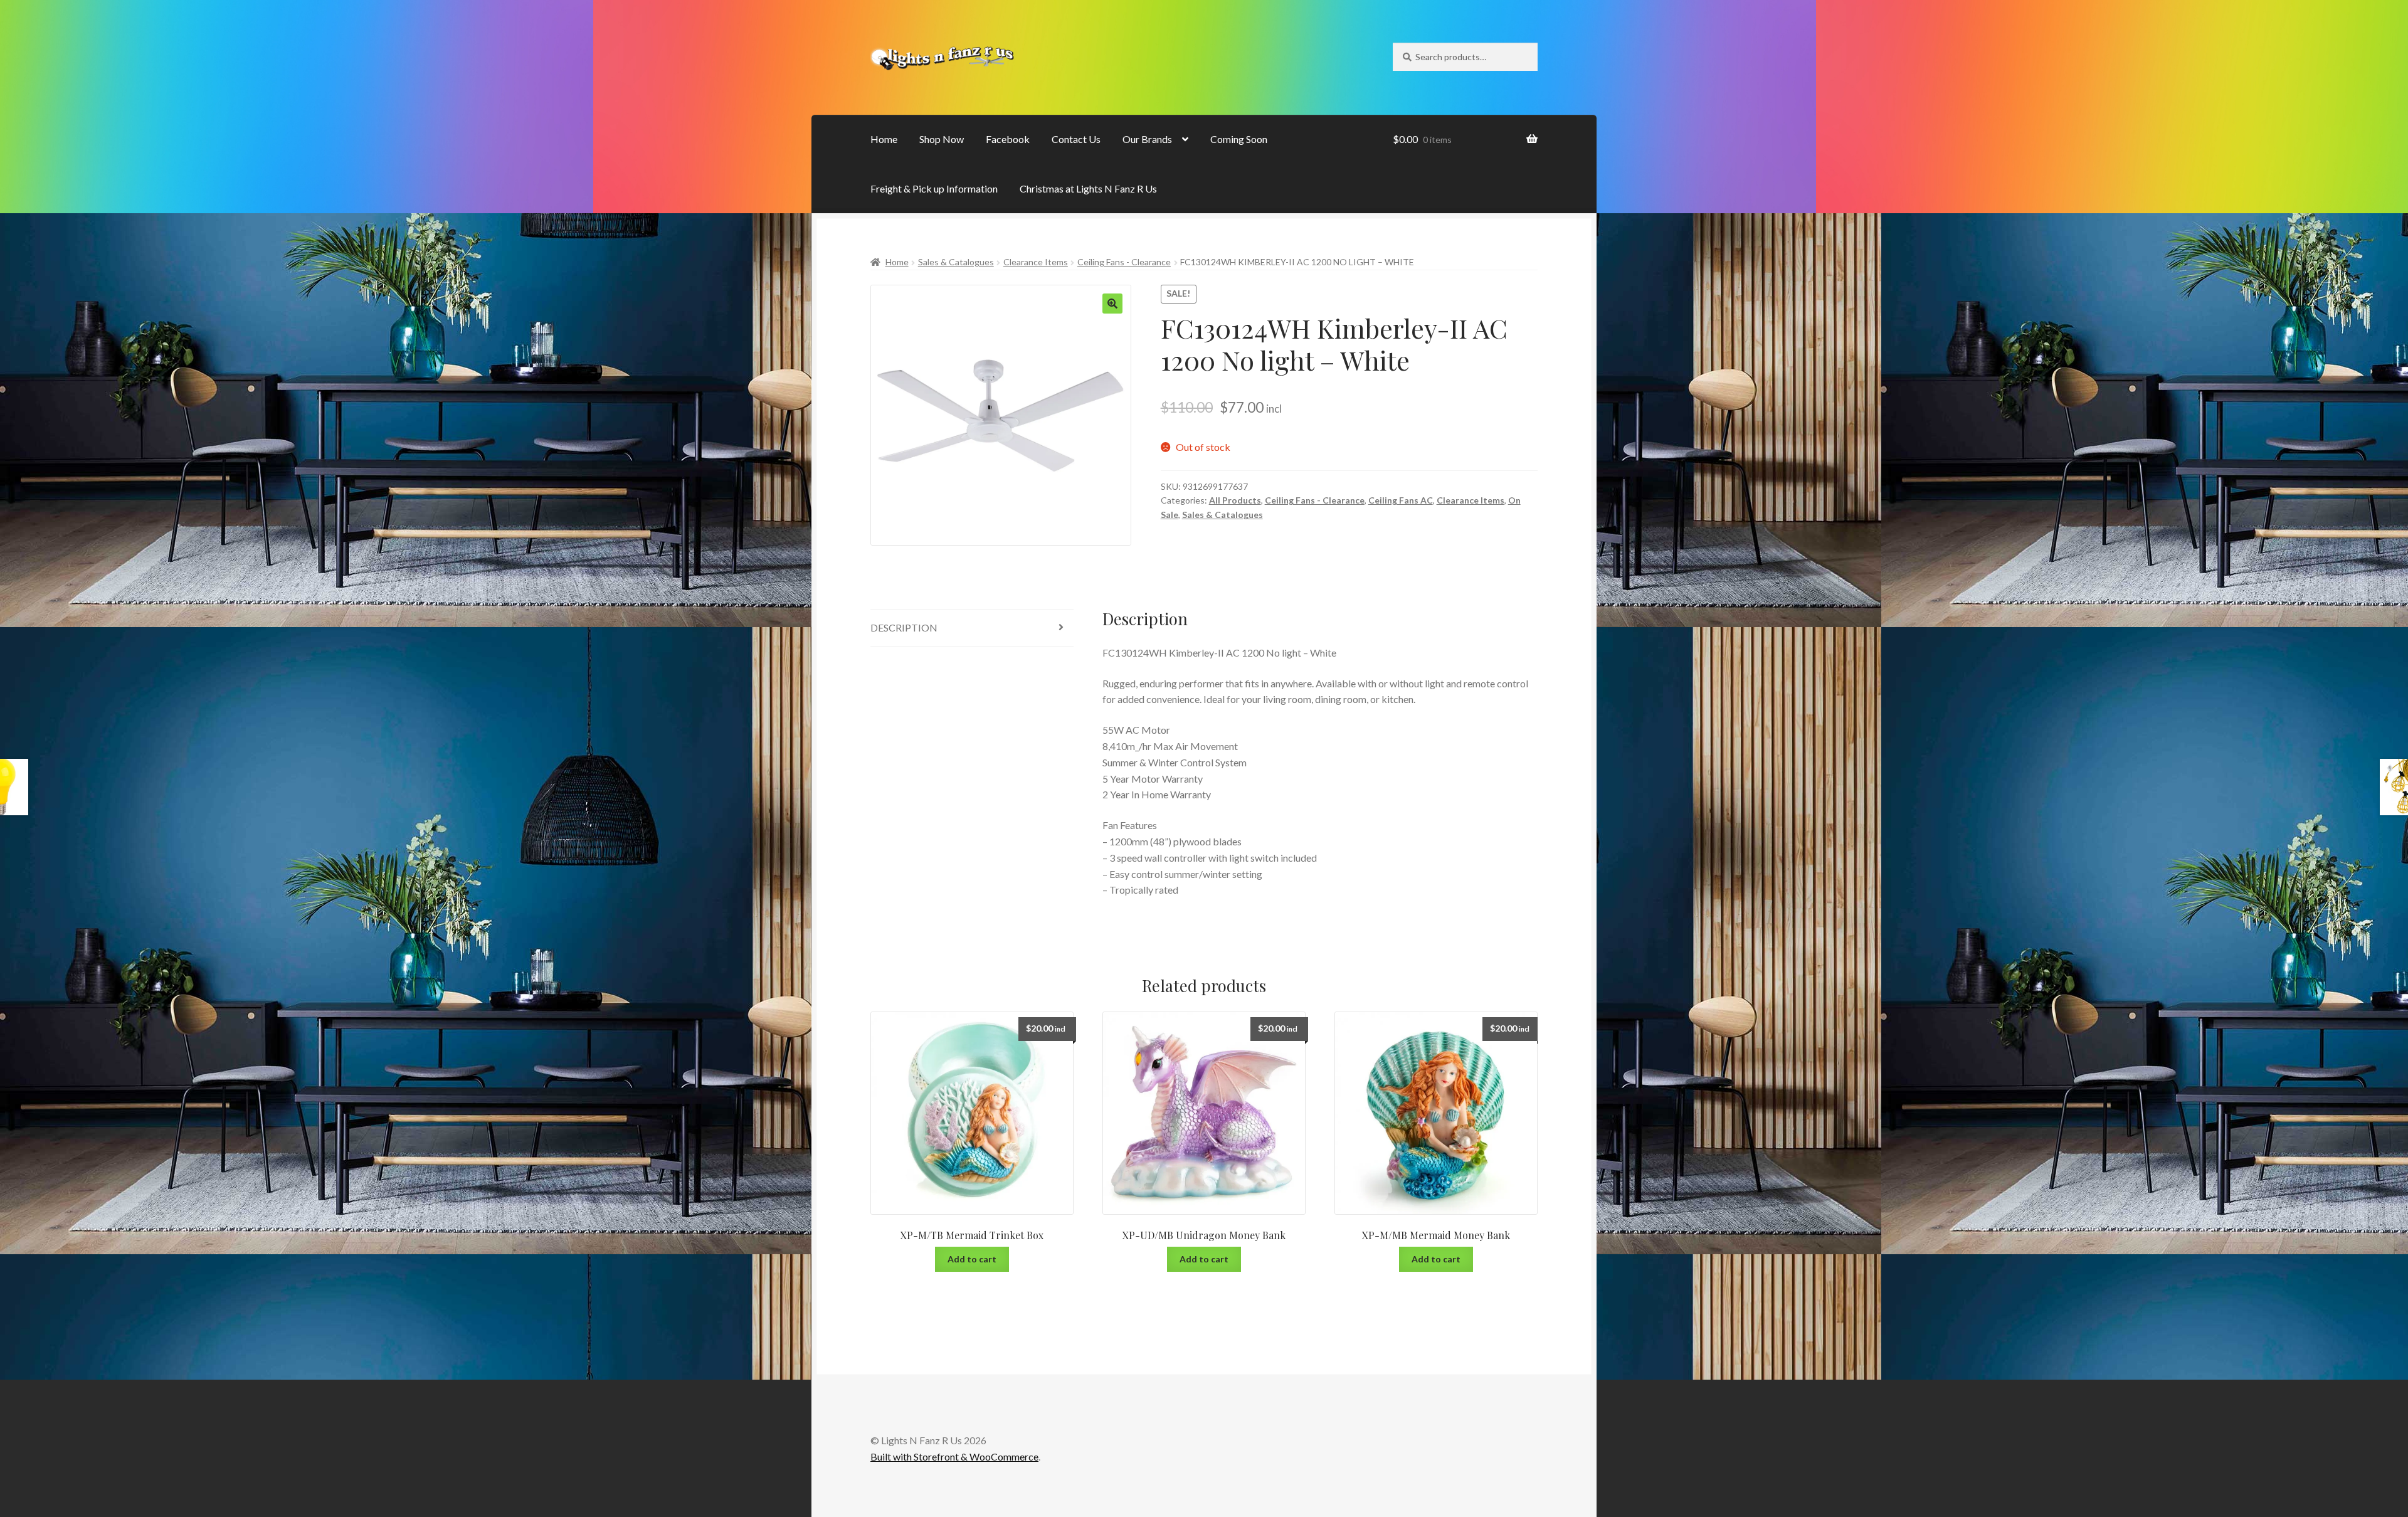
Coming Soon (1239, 139)
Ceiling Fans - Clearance (1124, 262)
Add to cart (972, 1259)
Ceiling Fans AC (1401, 500)
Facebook (1008, 139)
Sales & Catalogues (956, 262)
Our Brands (1147, 139)
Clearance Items (1036, 262)
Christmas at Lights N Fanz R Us (1088, 188)
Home (884, 139)
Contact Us (1076, 139)
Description (904, 627)
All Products (1235, 500)
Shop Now (942, 139)
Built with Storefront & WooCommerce (954, 1456)
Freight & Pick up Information (934, 188)
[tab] (972, 628)
